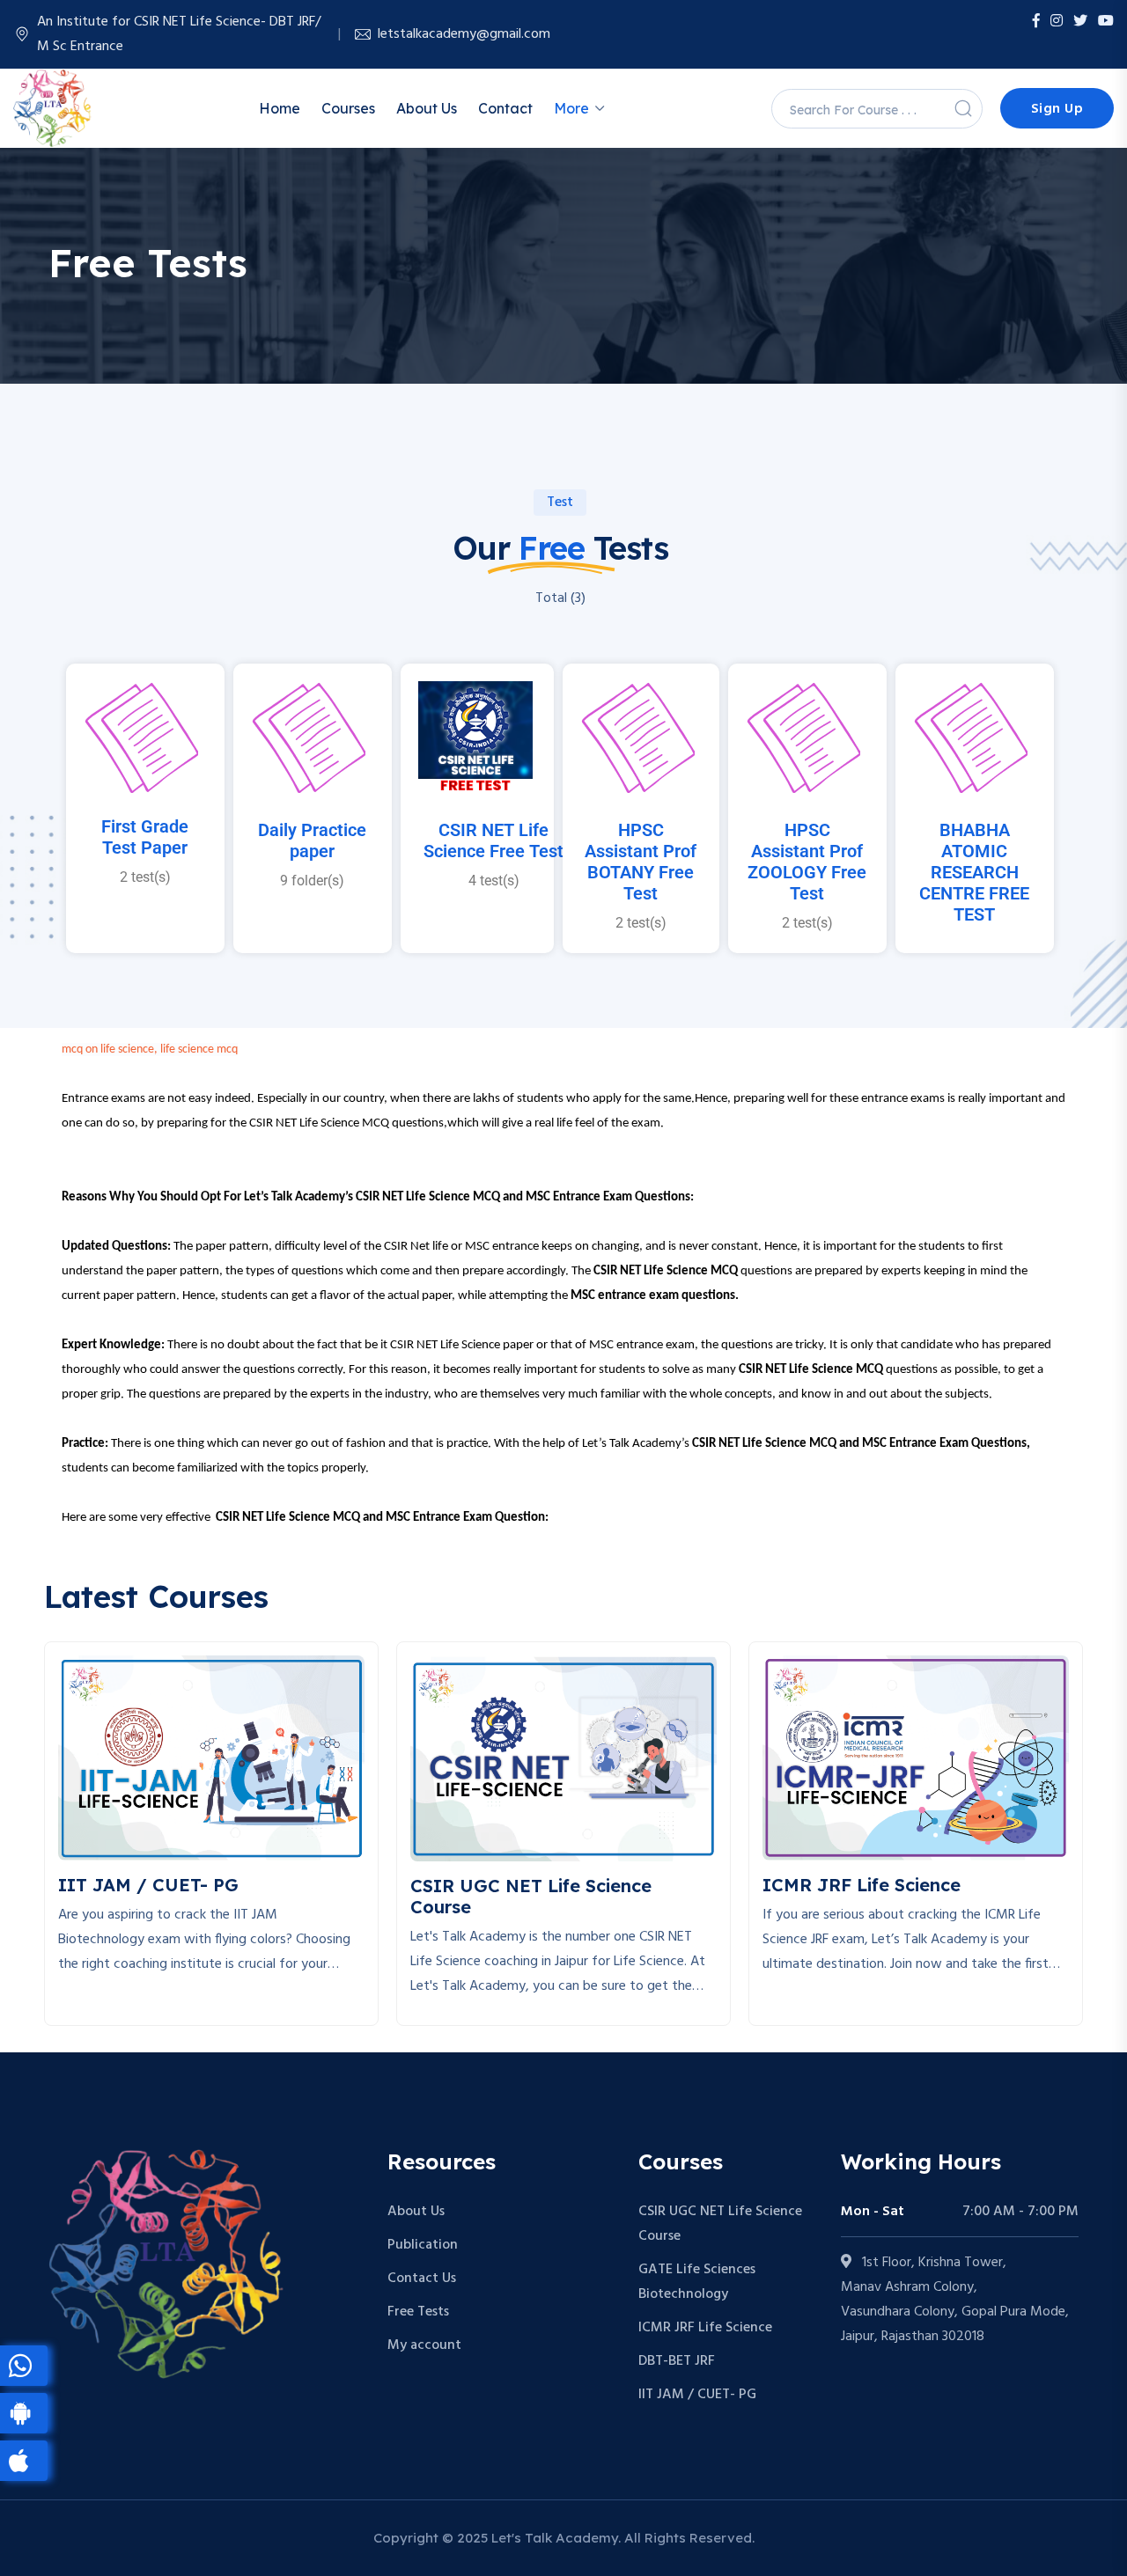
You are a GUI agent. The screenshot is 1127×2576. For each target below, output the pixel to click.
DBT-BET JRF (677, 2361)
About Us (427, 108)
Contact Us (422, 2279)
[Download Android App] (24, 2413)
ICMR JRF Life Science (705, 2328)
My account (424, 2345)
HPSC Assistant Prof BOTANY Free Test (641, 862)
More (571, 108)
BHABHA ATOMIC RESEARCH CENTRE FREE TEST (974, 872)
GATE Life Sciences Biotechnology (697, 2282)
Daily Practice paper (312, 840)
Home (280, 108)
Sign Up (1057, 109)
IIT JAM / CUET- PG (697, 2395)
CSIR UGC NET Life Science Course (720, 2224)
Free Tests (418, 2312)
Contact (505, 108)
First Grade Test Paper (145, 837)
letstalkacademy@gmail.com (464, 34)
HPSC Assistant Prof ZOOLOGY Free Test (807, 862)
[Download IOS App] (24, 2461)
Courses (348, 108)
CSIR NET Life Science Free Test (494, 840)
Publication (423, 2245)
